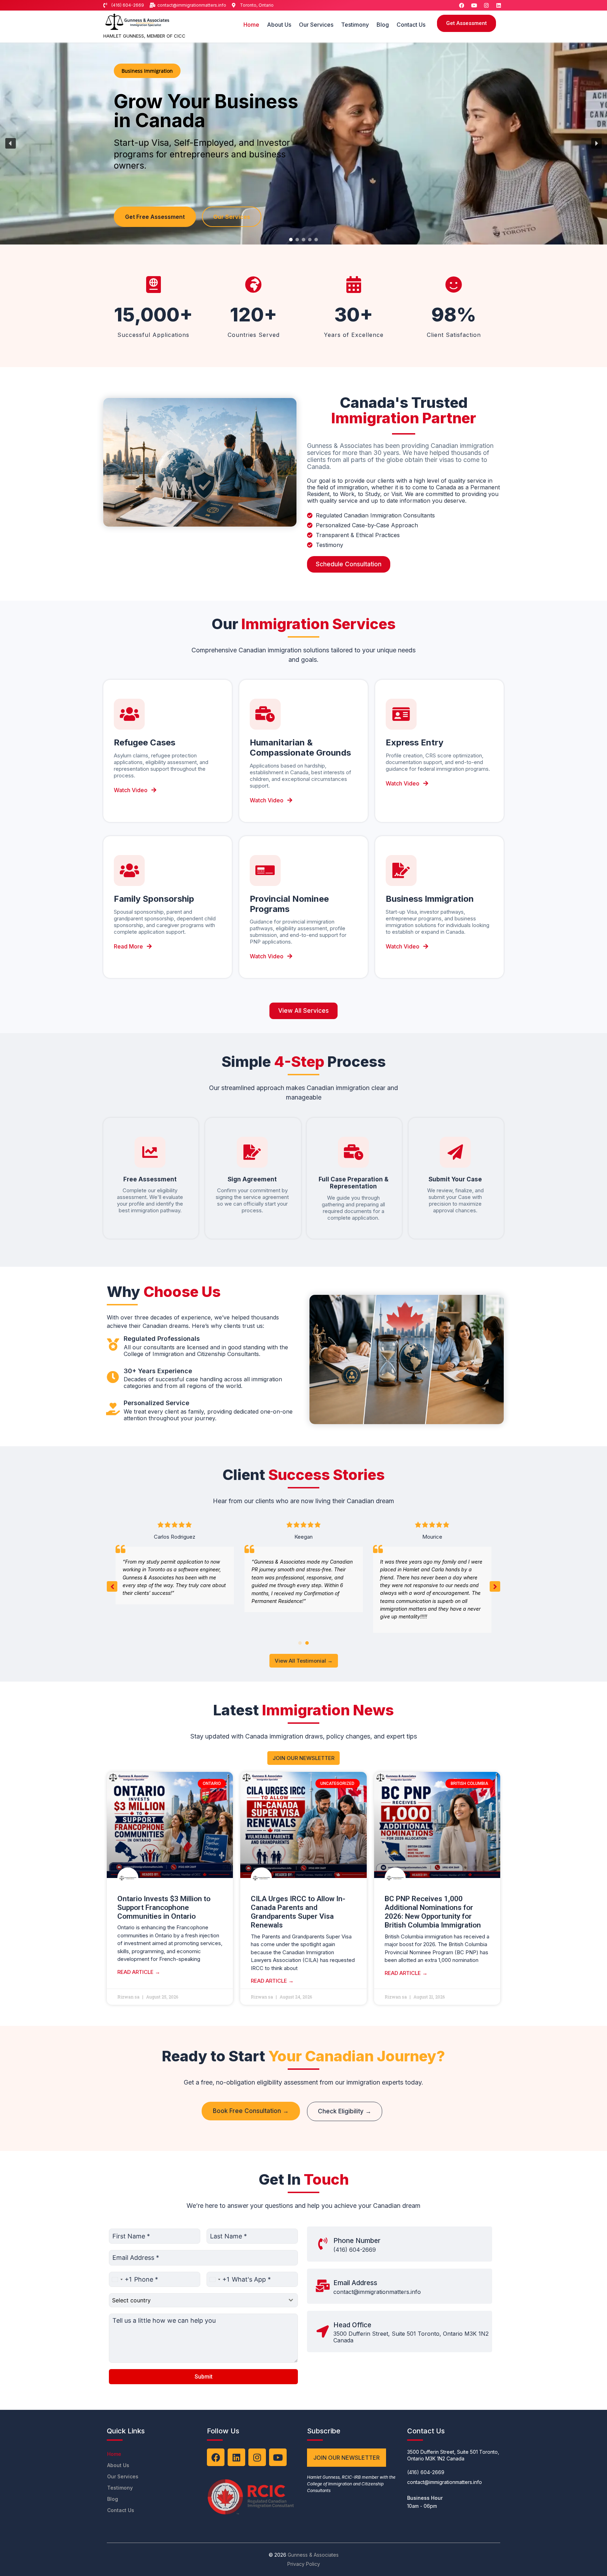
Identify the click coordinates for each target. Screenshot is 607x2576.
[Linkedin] (498, 5)
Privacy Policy (304, 2564)
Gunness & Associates (313, 2555)
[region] (303, 144)
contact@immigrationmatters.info (377, 2292)
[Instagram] (486, 5)
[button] (11, 143)
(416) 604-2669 (355, 2250)
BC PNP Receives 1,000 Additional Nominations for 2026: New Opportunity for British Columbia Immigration (433, 1912)
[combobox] (120, 2279)
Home (251, 25)
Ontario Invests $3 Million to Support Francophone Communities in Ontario (164, 1907)
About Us (279, 25)
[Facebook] (462, 5)
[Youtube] (474, 5)
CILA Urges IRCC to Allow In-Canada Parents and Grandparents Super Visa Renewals (298, 1912)
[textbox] (197, 2300)
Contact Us (411, 25)
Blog (383, 25)
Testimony (355, 25)
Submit (204, 2377)
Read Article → (139, 1972)
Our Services (316, 25)
